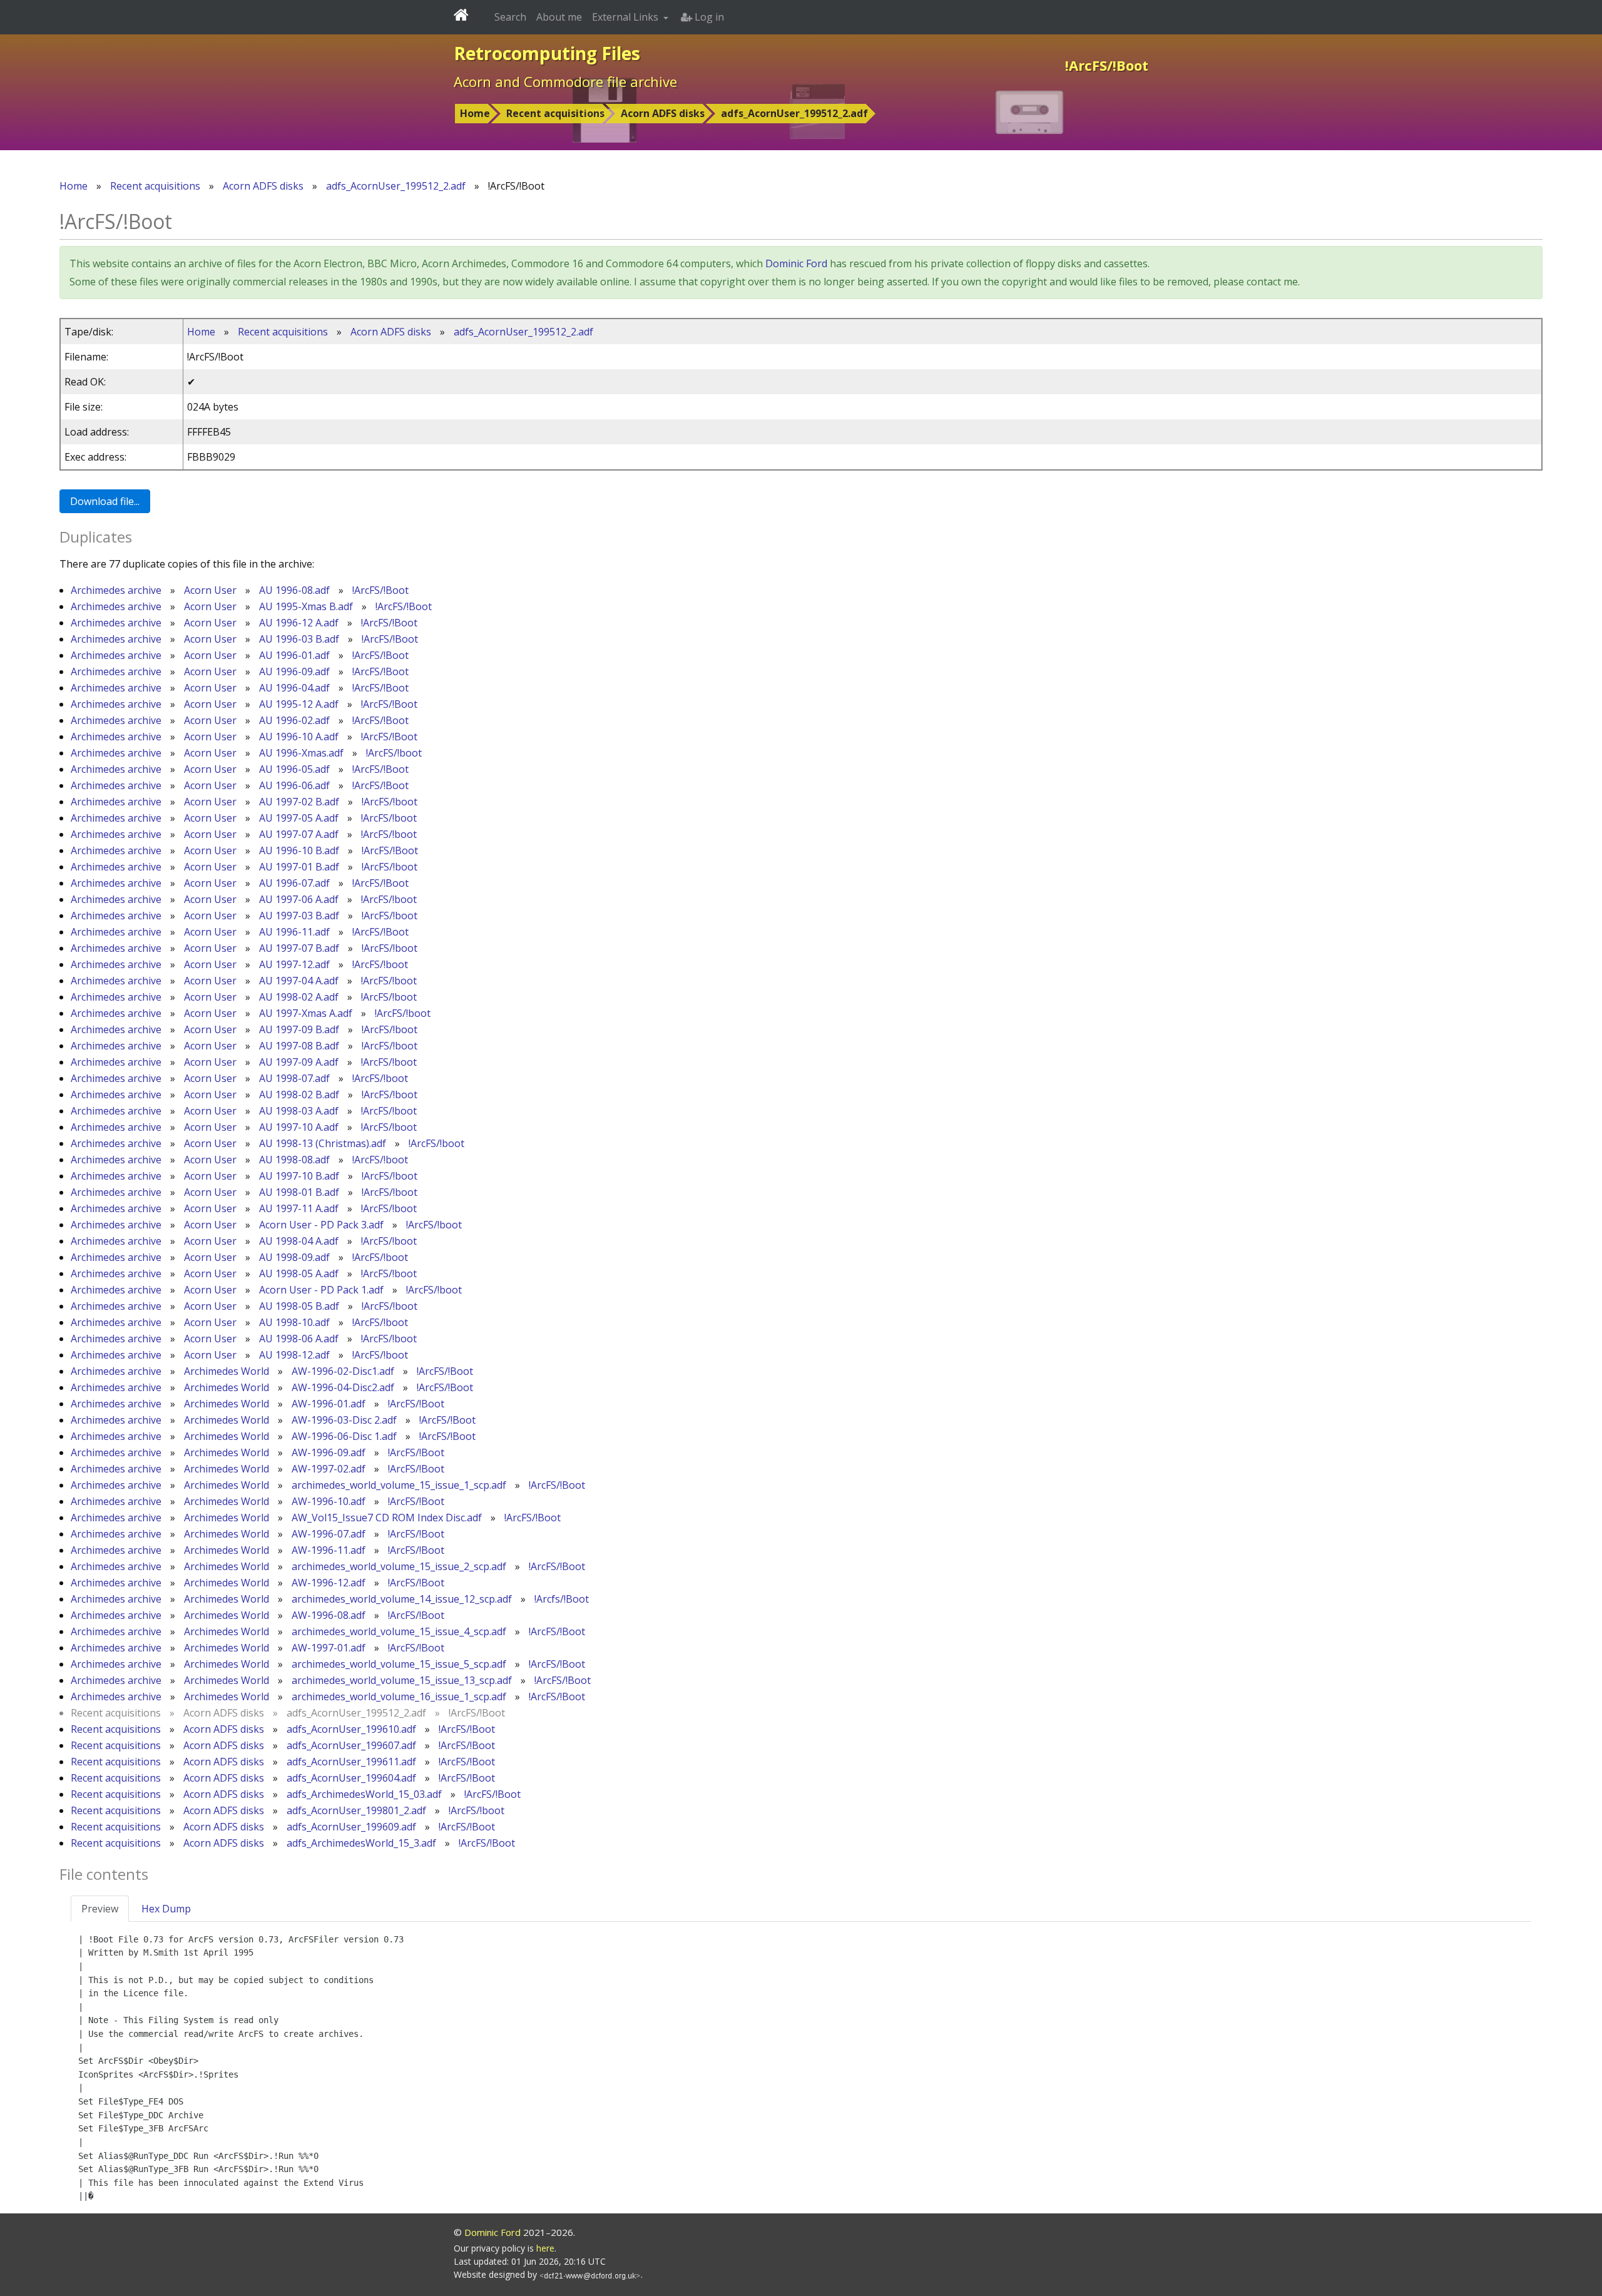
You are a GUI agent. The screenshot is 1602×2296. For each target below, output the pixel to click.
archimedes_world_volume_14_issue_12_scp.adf (402, 1599)
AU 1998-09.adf (294, 1257)
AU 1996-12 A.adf (299, 623)
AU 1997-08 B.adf (299, 1046)
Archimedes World (227, 1371)
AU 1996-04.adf (294, 688)
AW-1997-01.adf (329, 1648)
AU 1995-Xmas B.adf (306, 606)
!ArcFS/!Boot (380, 590)
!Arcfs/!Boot (562, 1599)
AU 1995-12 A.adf (299, 704)
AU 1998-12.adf (294, 1355)
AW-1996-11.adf (329, 1550)
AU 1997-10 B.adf (299, 1176)
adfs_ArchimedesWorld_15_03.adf (364, 1794)
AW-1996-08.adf (329, 1615)
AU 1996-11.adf (294, 932)
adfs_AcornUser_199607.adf (351, 1745)
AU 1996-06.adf (294, 785)
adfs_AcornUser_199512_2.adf (794, 113)
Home (475, 113)
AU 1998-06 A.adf (299, 1339)
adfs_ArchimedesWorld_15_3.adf (361, 1843)
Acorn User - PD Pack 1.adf (321, 1290)
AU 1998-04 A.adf (299, 1241)
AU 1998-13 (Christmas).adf (323, 1143)
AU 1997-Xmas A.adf (306, 1013)
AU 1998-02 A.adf (299, 997)
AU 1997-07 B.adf (299, 948)
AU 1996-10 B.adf (299, 850)
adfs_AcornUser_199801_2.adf (356, 1810)
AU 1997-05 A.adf (299, 818)
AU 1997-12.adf (294, 964)
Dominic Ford (796, 263)
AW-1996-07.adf (329, 1534)
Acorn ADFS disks (663, 113)
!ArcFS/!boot (394, 753)
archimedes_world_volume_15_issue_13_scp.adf (402, 1680)
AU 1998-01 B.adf (299, 1192)
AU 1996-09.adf (294, 671)
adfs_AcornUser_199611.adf (351, 1762)
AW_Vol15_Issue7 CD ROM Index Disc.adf (387, 1518)
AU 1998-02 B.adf (299, 1094)
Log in (708, 17)
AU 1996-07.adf (294, 883)
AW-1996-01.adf (329, 1404)
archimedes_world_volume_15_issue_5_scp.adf (399, 1664)
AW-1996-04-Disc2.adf (343, 1387)
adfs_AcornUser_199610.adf (351, 1729)
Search (510, 17)
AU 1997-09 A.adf (299, 1062)
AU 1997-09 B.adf (299, 1029)
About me (559, 17)
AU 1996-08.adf (294, 590)
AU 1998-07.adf (294, 1078)
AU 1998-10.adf (294, 1322)
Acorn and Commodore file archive (565, 81)
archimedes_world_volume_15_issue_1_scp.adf (399, 1485)
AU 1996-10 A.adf (299, 737)
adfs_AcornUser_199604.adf (351, 1778)
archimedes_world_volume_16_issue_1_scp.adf (399, 1696)
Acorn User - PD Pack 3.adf (321, 1225)
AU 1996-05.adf (294, 769)
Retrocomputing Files (547, 53)
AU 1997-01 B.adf (299, 867)
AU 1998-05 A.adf (299, 1273)
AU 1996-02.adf (294, 720)
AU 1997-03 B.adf (299, 916)
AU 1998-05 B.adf (299, 1306)
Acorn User (210, 590)
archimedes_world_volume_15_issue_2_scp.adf (399, 1566)
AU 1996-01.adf (294, 655)
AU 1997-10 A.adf (299, 1127)
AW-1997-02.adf (329, 1469)
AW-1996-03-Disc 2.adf (344, 1420)
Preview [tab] (100, 1909)
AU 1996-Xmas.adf (301, 753)
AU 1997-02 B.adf (299, 802)
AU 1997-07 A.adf (299, 834)
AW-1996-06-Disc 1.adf (344, 1436)
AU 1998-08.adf (294, 1160)
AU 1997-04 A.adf (299, 981)
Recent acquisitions (555, 113)
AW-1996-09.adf (329, 1452)
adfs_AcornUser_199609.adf (351, 1827)
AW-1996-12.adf (329, 1583)
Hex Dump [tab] (166, 1909)
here (545, 2248)
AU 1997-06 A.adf (299, 899)
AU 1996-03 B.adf (299, 639)
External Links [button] (626, 17)
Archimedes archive (116, 590)
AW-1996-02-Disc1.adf (343, 1371)
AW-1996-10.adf (329, 1501)
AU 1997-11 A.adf (299, 1208)
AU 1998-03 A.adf (299, 1111)
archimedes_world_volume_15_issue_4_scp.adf (399, 1631)
